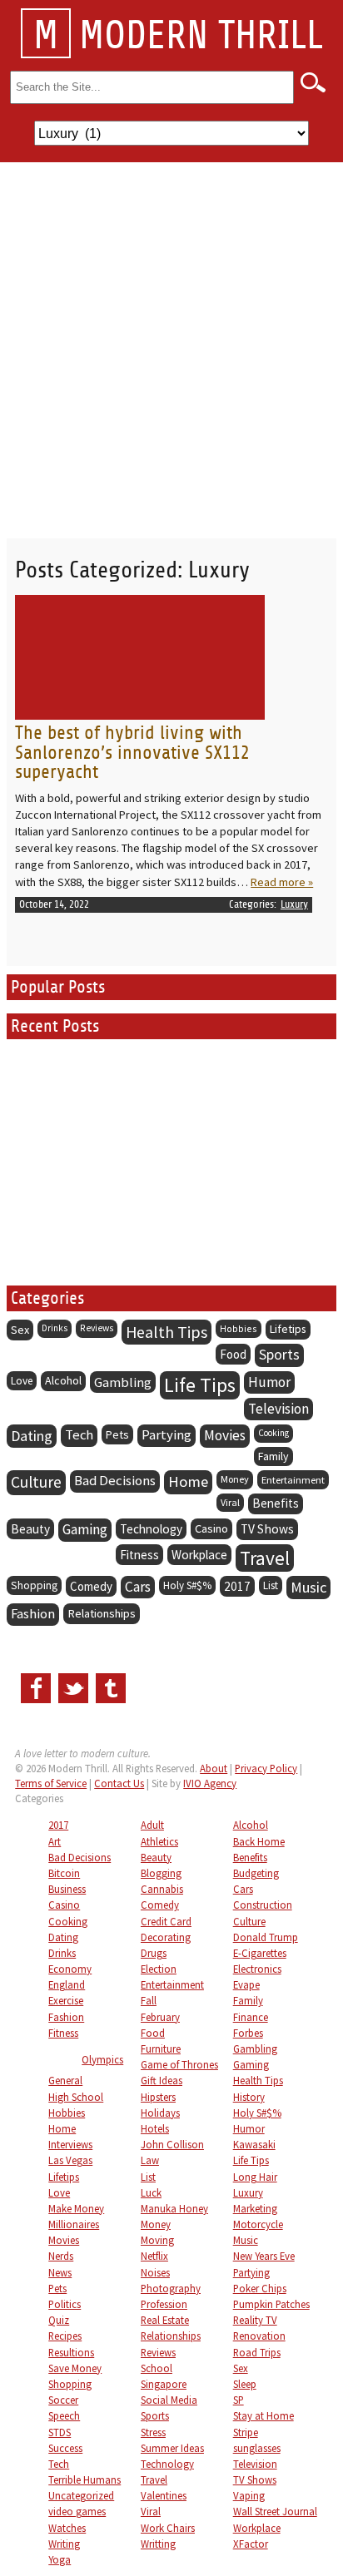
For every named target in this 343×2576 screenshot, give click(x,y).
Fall (149, 2000)
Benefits (276, 1503)
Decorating (166, 1937)
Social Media (169, 2400)
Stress (153, 2432)
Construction (263, 1905)
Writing (64, 2544)
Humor (269, 1382)
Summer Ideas (172, 2448)
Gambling (123, 1382)
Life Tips (200, 1385)
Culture (36, 1482)
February (160, 2017)
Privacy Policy (266, 1768)
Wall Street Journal (275, 2511)
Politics (65, 2304)
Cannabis (162, 1889)
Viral (230, 1502)
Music (308, 1587)
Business (67, 1889)
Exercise (66, 2000)
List (271, 1585)
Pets (117, 1434)
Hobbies (239, 1328)
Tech (79, 1435)
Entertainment (293, 1479)
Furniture (161, 2048)
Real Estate (165, 2320)
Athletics (159, 1841)
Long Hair (255, 2177)
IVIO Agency (210, 1783)
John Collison (172, 2144)
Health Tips (167, 1332)
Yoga (60, 2559)
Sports (279, 1355)
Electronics (257, 1969)
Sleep (245, 2384)
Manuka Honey (174, 2208)
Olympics (102, 2059)
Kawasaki (254, 2144)
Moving (157, 2240)
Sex (20, 1330)
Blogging (161, 1873)
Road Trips (257, 2352)
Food (233, 1354)
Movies (225, 1435)
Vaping (249, 2495)
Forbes (248, 2033)
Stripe (246, 2432)
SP (239, 2400)
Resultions (71, 2352)
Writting (158, 2544)
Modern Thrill (178, 36)
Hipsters (158, 2097)
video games (77, 2511)
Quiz (59, 2320)
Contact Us (119, 1783)
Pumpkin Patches (271, 2304)
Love (22, 1381)
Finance (251, 2017)
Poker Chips (260, 2288)
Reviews (97, 1328)
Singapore (164, 2384)
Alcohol (63, 1380)
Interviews (70, 2144)
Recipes (65, 2336)
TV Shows (267, 1529)
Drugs (154, 1953)
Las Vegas (70, 2160)
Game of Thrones (179, 2064)
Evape (246, 1984)
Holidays (160, 2113)
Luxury (294, 904)
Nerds (61, 2256)
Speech (64, 2415)
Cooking (273, 1433)
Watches (67, 2528)
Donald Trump (266, 1937)
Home (188, 1481)
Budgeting (256, 1873)
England (67, 1984)
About (214, 1768)
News (60, 2272)
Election (159, 1969)
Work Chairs (168, 2528)
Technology (151, 1529)
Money (235, 1479)
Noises (155, 2272)
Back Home (259, 1841)
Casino (211, 1528)
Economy (70, 1969)
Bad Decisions (115, 1481)
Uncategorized (81, 2495)
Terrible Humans (85, 2479)
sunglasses (257, 2448)
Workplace (199, 1555)
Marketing (255, 2208)
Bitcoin (64, 1873)
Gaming (85, 1529)
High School (76, 2097)
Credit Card (166, 1921)
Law (150, 2160)
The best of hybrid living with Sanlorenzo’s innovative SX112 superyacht (132, 752)
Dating (32, 1436)
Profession (164, 2304)
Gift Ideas (162, 2080)
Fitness (139, 1555)
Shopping (34, 1585)
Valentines (164, 2495)
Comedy (91, 1586)
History (249, 2097)
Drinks (55, 1328)
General (65, 2080)
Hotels (155, 2128)
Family (273, 1456)
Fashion (33, 1614)
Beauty (30, 1529)
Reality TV (255, 2320)
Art (55, 1841)
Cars (138, 1587)
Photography (171, 2288)
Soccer (63, 2400)
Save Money (75, 2368)
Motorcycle (258, 2224)
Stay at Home (263, 2415)
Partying (167, 1435)
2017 (237, 1586)
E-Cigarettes (260, 1953)
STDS (60, 2432)
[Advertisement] (171, 342)
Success (65, 2448)
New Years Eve (264, 2256)
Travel (265, 1558)
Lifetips (288, 1329)
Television (278, 1409)
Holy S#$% (187, 1585)
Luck (151, 2192)
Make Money (76, 2208)
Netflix (154, 2256)
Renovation (259, 2336)
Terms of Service (51, 1783)
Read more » (282, 882)
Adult (152, 1825)
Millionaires (74, 2224)
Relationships (102, 1613)
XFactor (251, 2544)
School (157, 2368)
